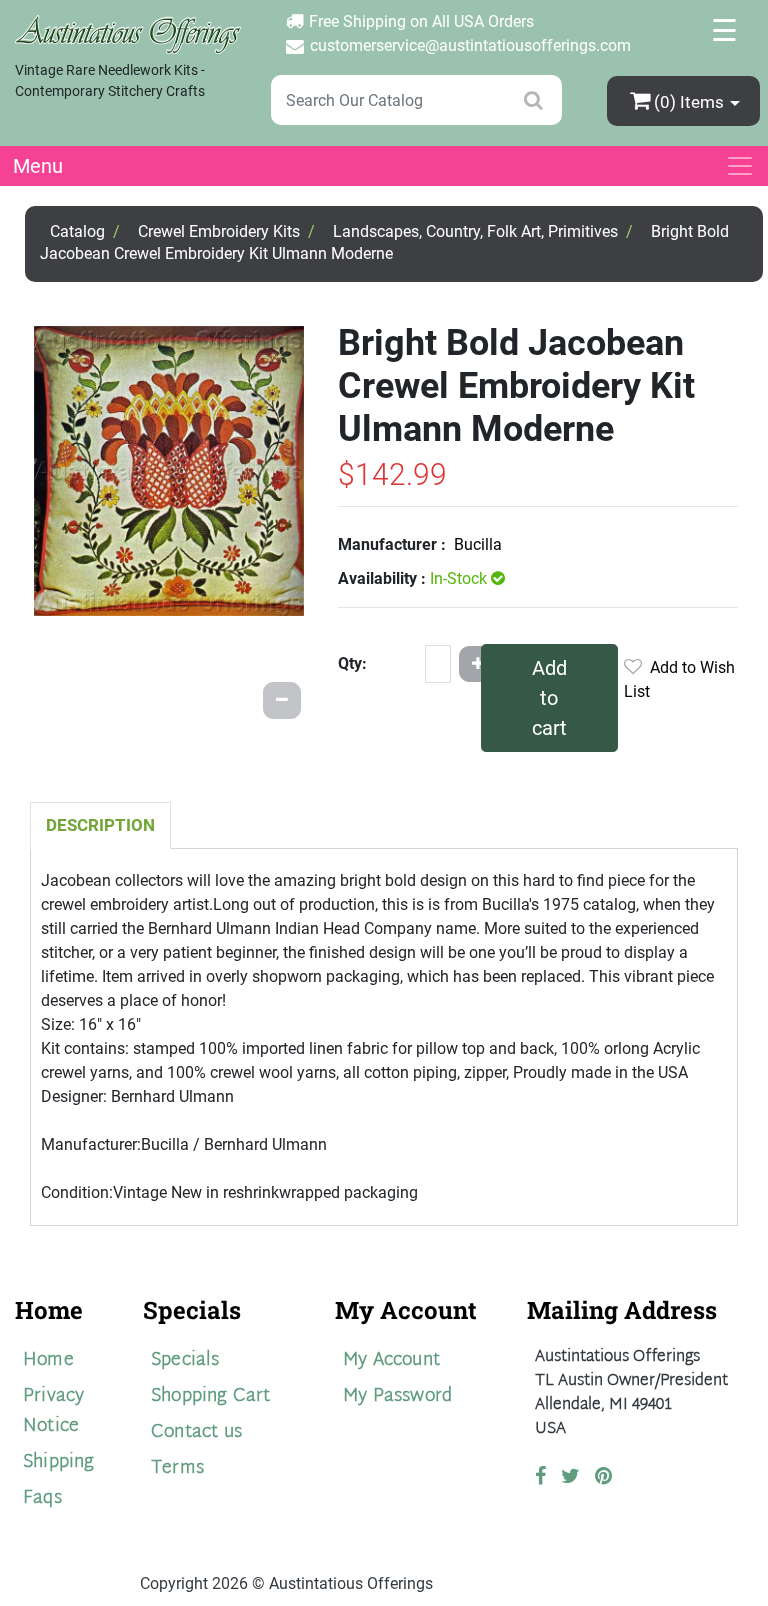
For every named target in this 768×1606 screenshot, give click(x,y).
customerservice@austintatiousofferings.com (470, 45)
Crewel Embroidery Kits (219, 231)
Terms (177, 1468)
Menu (38, 166)
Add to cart (549, 698)
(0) (689, 102)
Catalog (77, 231)
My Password (397, 1396)
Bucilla (478, 544)
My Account (391, 1360)
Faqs (42, 1498)
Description (100, 825)
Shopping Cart (211, 1396)
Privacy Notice (53, 1411)
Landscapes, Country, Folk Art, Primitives (475, 231)
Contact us (196, 1432)
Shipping (59, 1462)
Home (48, 1360)
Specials (185, 1360)
